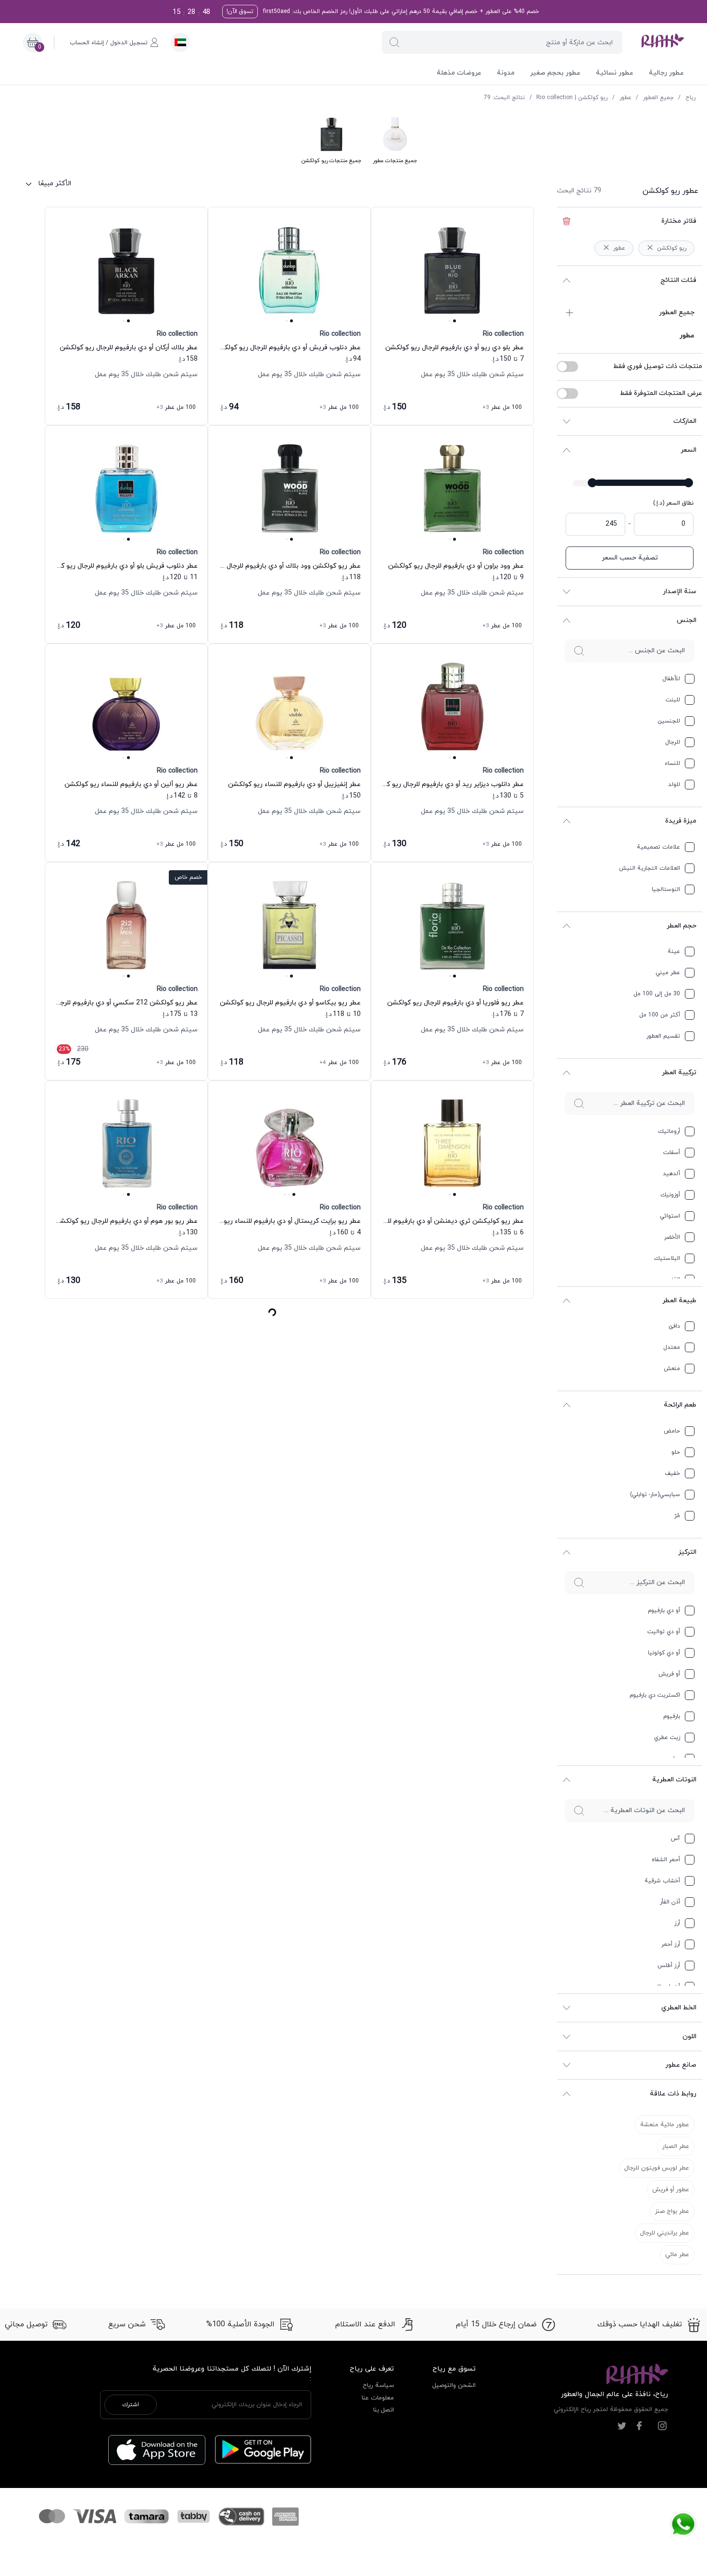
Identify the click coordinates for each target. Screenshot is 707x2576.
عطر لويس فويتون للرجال (657, 2168)
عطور (625, 98)
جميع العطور (658, 98)
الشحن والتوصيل (454, 2386)
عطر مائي (677, 2255)
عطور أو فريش (671, 2190)
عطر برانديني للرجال (665, 2233)
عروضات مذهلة (459, 73)
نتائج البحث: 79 (504, 98)
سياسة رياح (378, 2386)
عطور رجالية (666, 73)
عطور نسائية (615, 73)
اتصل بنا (384, 2410)
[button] (394, 42)
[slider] (688, 483)
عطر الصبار (676, 2146)
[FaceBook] (639, 2426)
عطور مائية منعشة (665, 2125)
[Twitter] (622, 2426)
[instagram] (662, 2426)
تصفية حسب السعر (630, 558)
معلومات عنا (378, 2398)
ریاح (690, 98)
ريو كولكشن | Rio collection (572, 98)
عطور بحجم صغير (555, 73)
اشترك (131, 2405)
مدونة (506, 73)
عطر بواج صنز (672, 2211)
